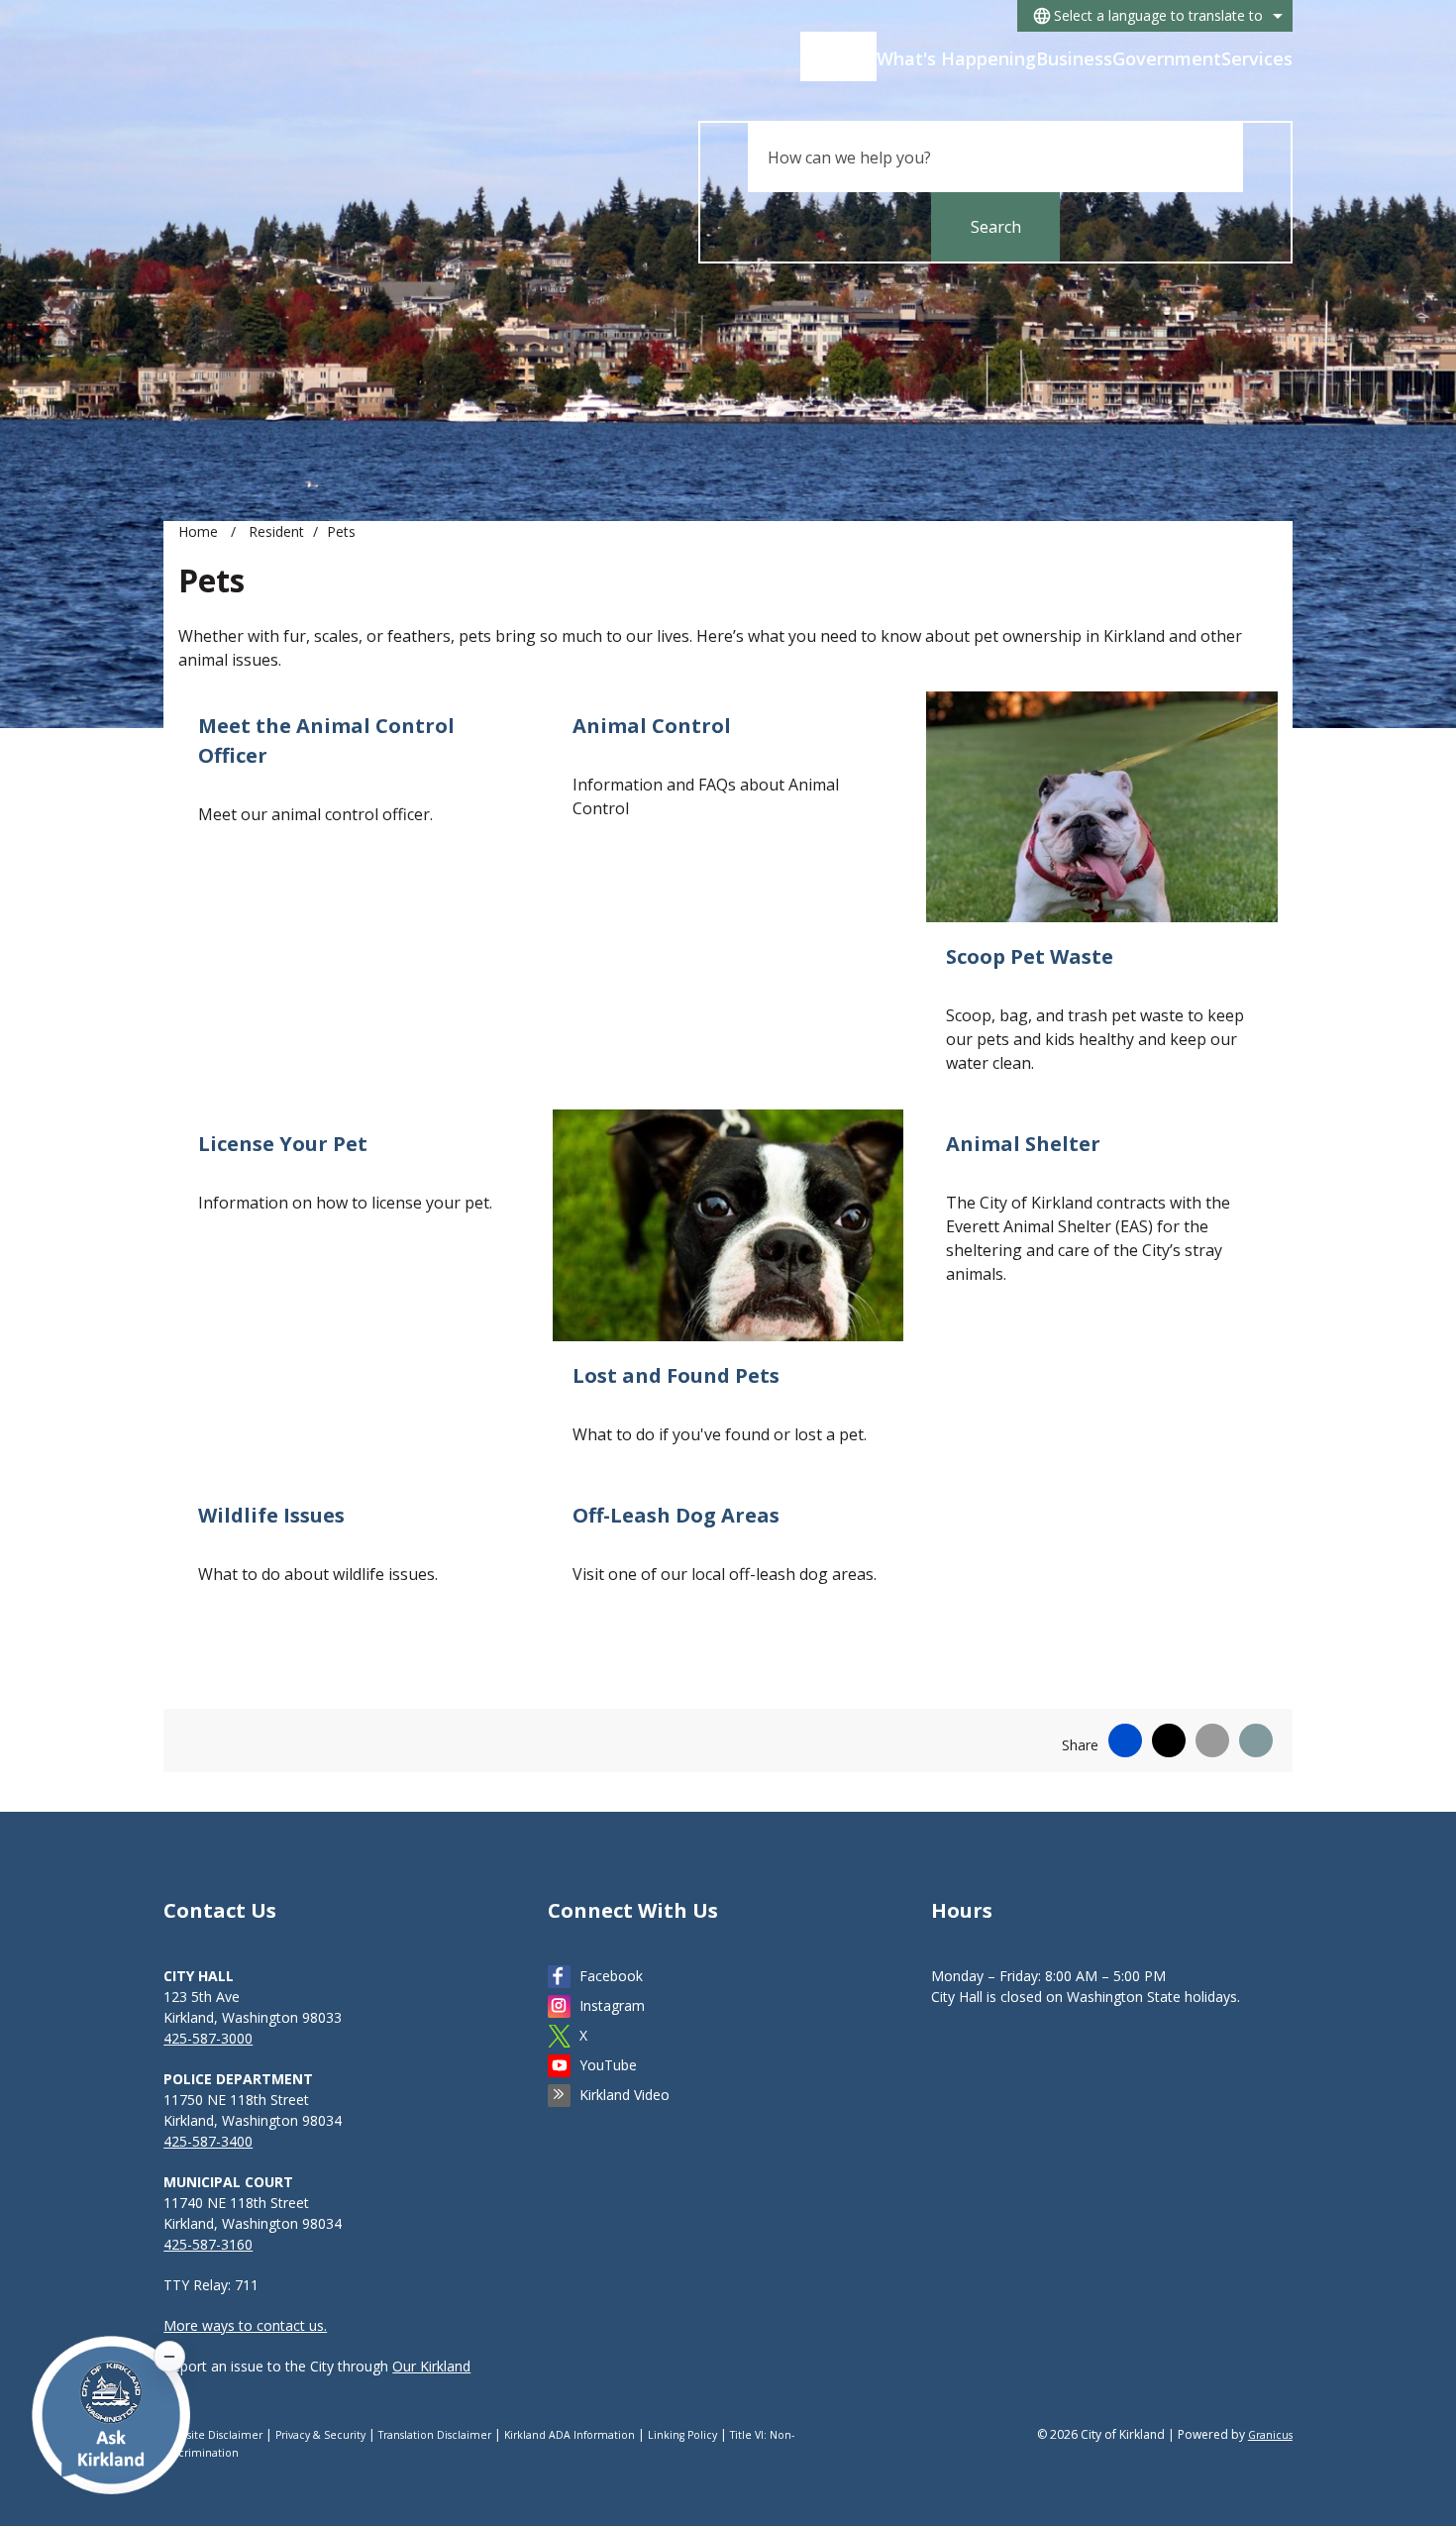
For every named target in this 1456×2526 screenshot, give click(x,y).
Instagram (612, 2005)
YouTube (608, 2065)
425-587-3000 (208, 2038)
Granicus (1270, 2435)
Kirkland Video (624, 2095)
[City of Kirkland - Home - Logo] (317, 65)
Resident (276, 531)
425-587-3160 (208, 2244)
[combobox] (1155, 16)
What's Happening (956, 58)
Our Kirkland (431, 2366)
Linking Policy (682, 2435)
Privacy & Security (320, 2435)
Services (1257, 58)
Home (198, 531)
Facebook (611, 1976)
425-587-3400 (208, 2141)
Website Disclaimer (213, 2435)
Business (1074, 58)
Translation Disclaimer (435, 2435)
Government (1167, 58)
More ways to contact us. (245, 2325)
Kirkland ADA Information (570, 2435)
